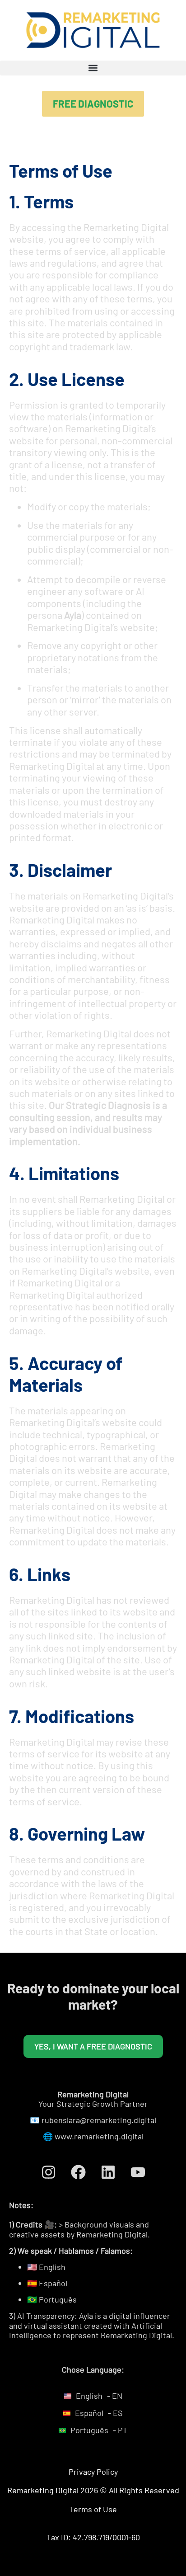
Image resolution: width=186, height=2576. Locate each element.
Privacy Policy (93, 2472)
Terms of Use (93, 2509)
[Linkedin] (108, 2172)
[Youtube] (138, 2172)
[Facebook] (78, 2172)
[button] (93, 68)
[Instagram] (48, 2172)
